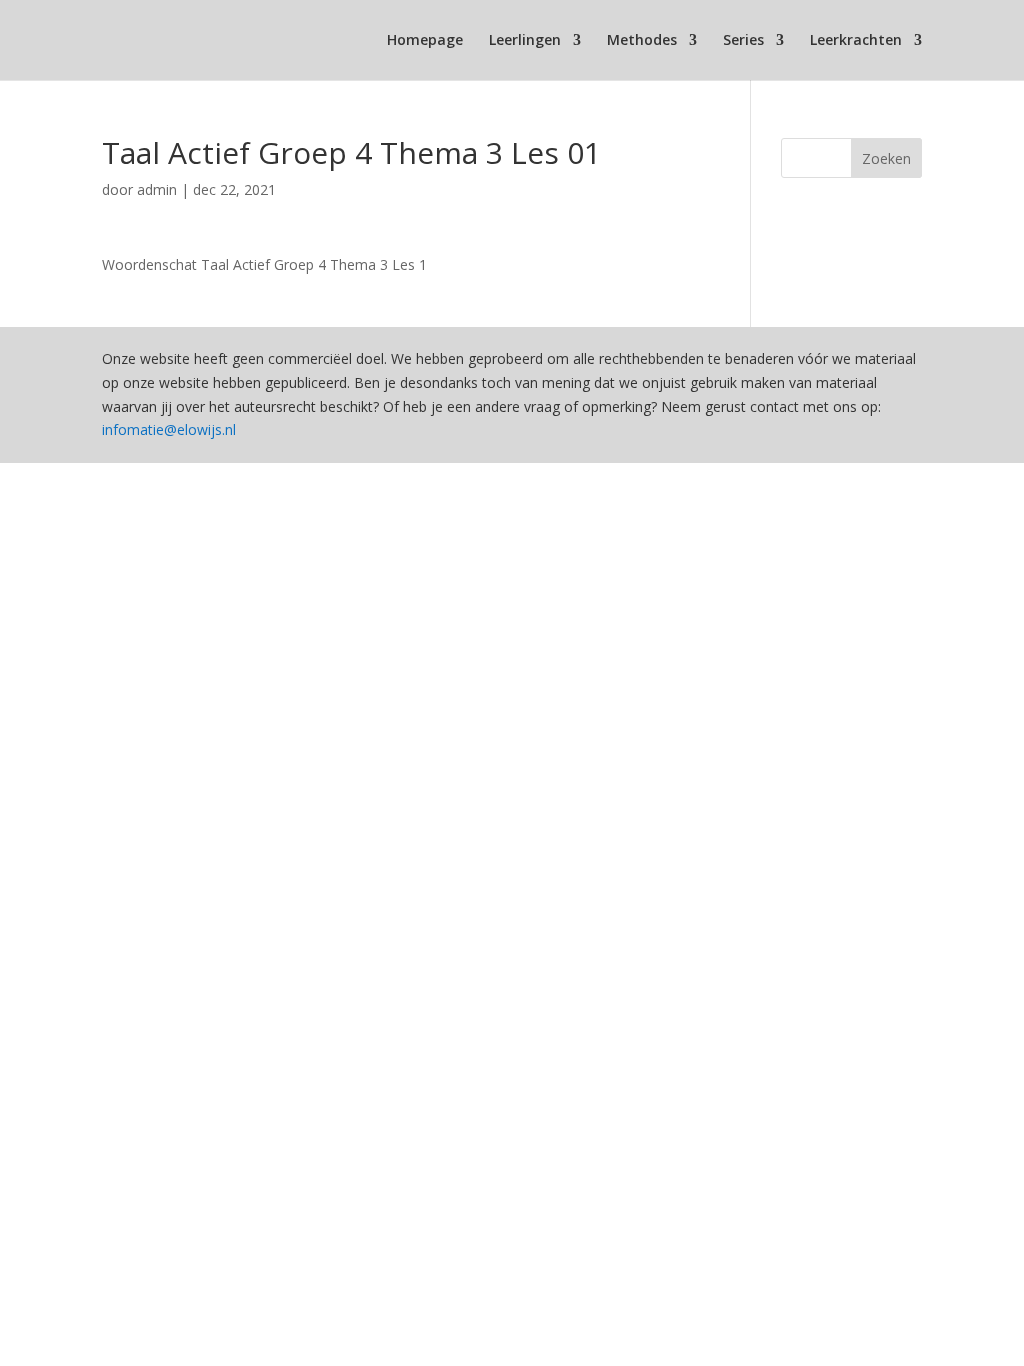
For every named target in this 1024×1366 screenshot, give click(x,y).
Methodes (642, 41)
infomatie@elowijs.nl (169, 429)
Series (743, 41)
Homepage (425, 41)
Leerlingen (525, 41)
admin (157, 189)
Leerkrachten (856, 41)
